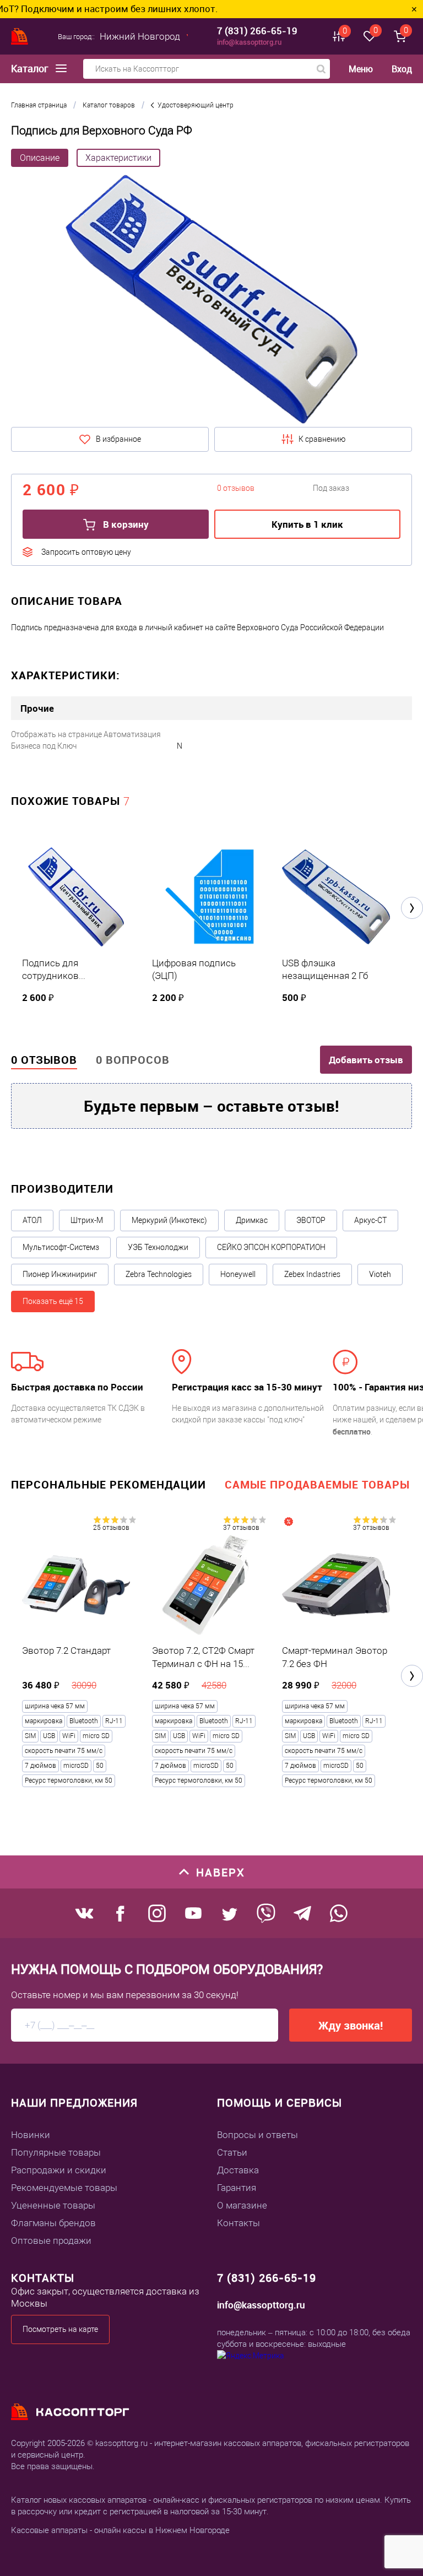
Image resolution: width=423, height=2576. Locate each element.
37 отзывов (241, 1528)
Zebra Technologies (159, 1274)
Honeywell (238, 1274)
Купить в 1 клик (307, 524)
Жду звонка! (351, 2025)
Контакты (238, 2223)
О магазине (242, 2205)
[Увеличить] (211, 300)
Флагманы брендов (53, 2223)
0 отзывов (44, 1060)
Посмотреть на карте (60, 2329)
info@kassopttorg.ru (249, 42)
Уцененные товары (53, 2205)
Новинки (31, 2135)
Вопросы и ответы (257, 2135)
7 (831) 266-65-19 (257, 31)
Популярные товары (56, 2152)
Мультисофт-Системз (61, 1247)
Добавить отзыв (366, 1060)
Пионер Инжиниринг (60, 1274)
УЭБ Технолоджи (158, 1247)
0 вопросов (133, 1060)
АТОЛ (32, 1220)
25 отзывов (111, 1528)
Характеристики (118, 158)
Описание (40, 158)
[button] (412, 908)
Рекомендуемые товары (64, 2188)
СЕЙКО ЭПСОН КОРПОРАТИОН (271, 1247)
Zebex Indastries (312, 1274)
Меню (361, 69)
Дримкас (252, 1220)
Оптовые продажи (51, 2241)
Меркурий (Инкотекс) (169, 1220)
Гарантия (237, 2188)
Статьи (232, 2152)
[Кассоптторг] (20, 36)
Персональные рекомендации (109, 1484)
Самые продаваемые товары (317, 1484)
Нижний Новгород (140, 36)
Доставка (238, 2170)
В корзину (125, 524)
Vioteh (380, 1274)
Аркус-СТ (370, 1220)
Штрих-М (87, 1220)
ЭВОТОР (311, 1220)
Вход (402, 69)
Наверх (221, 1872)
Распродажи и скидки (59, 2170)
